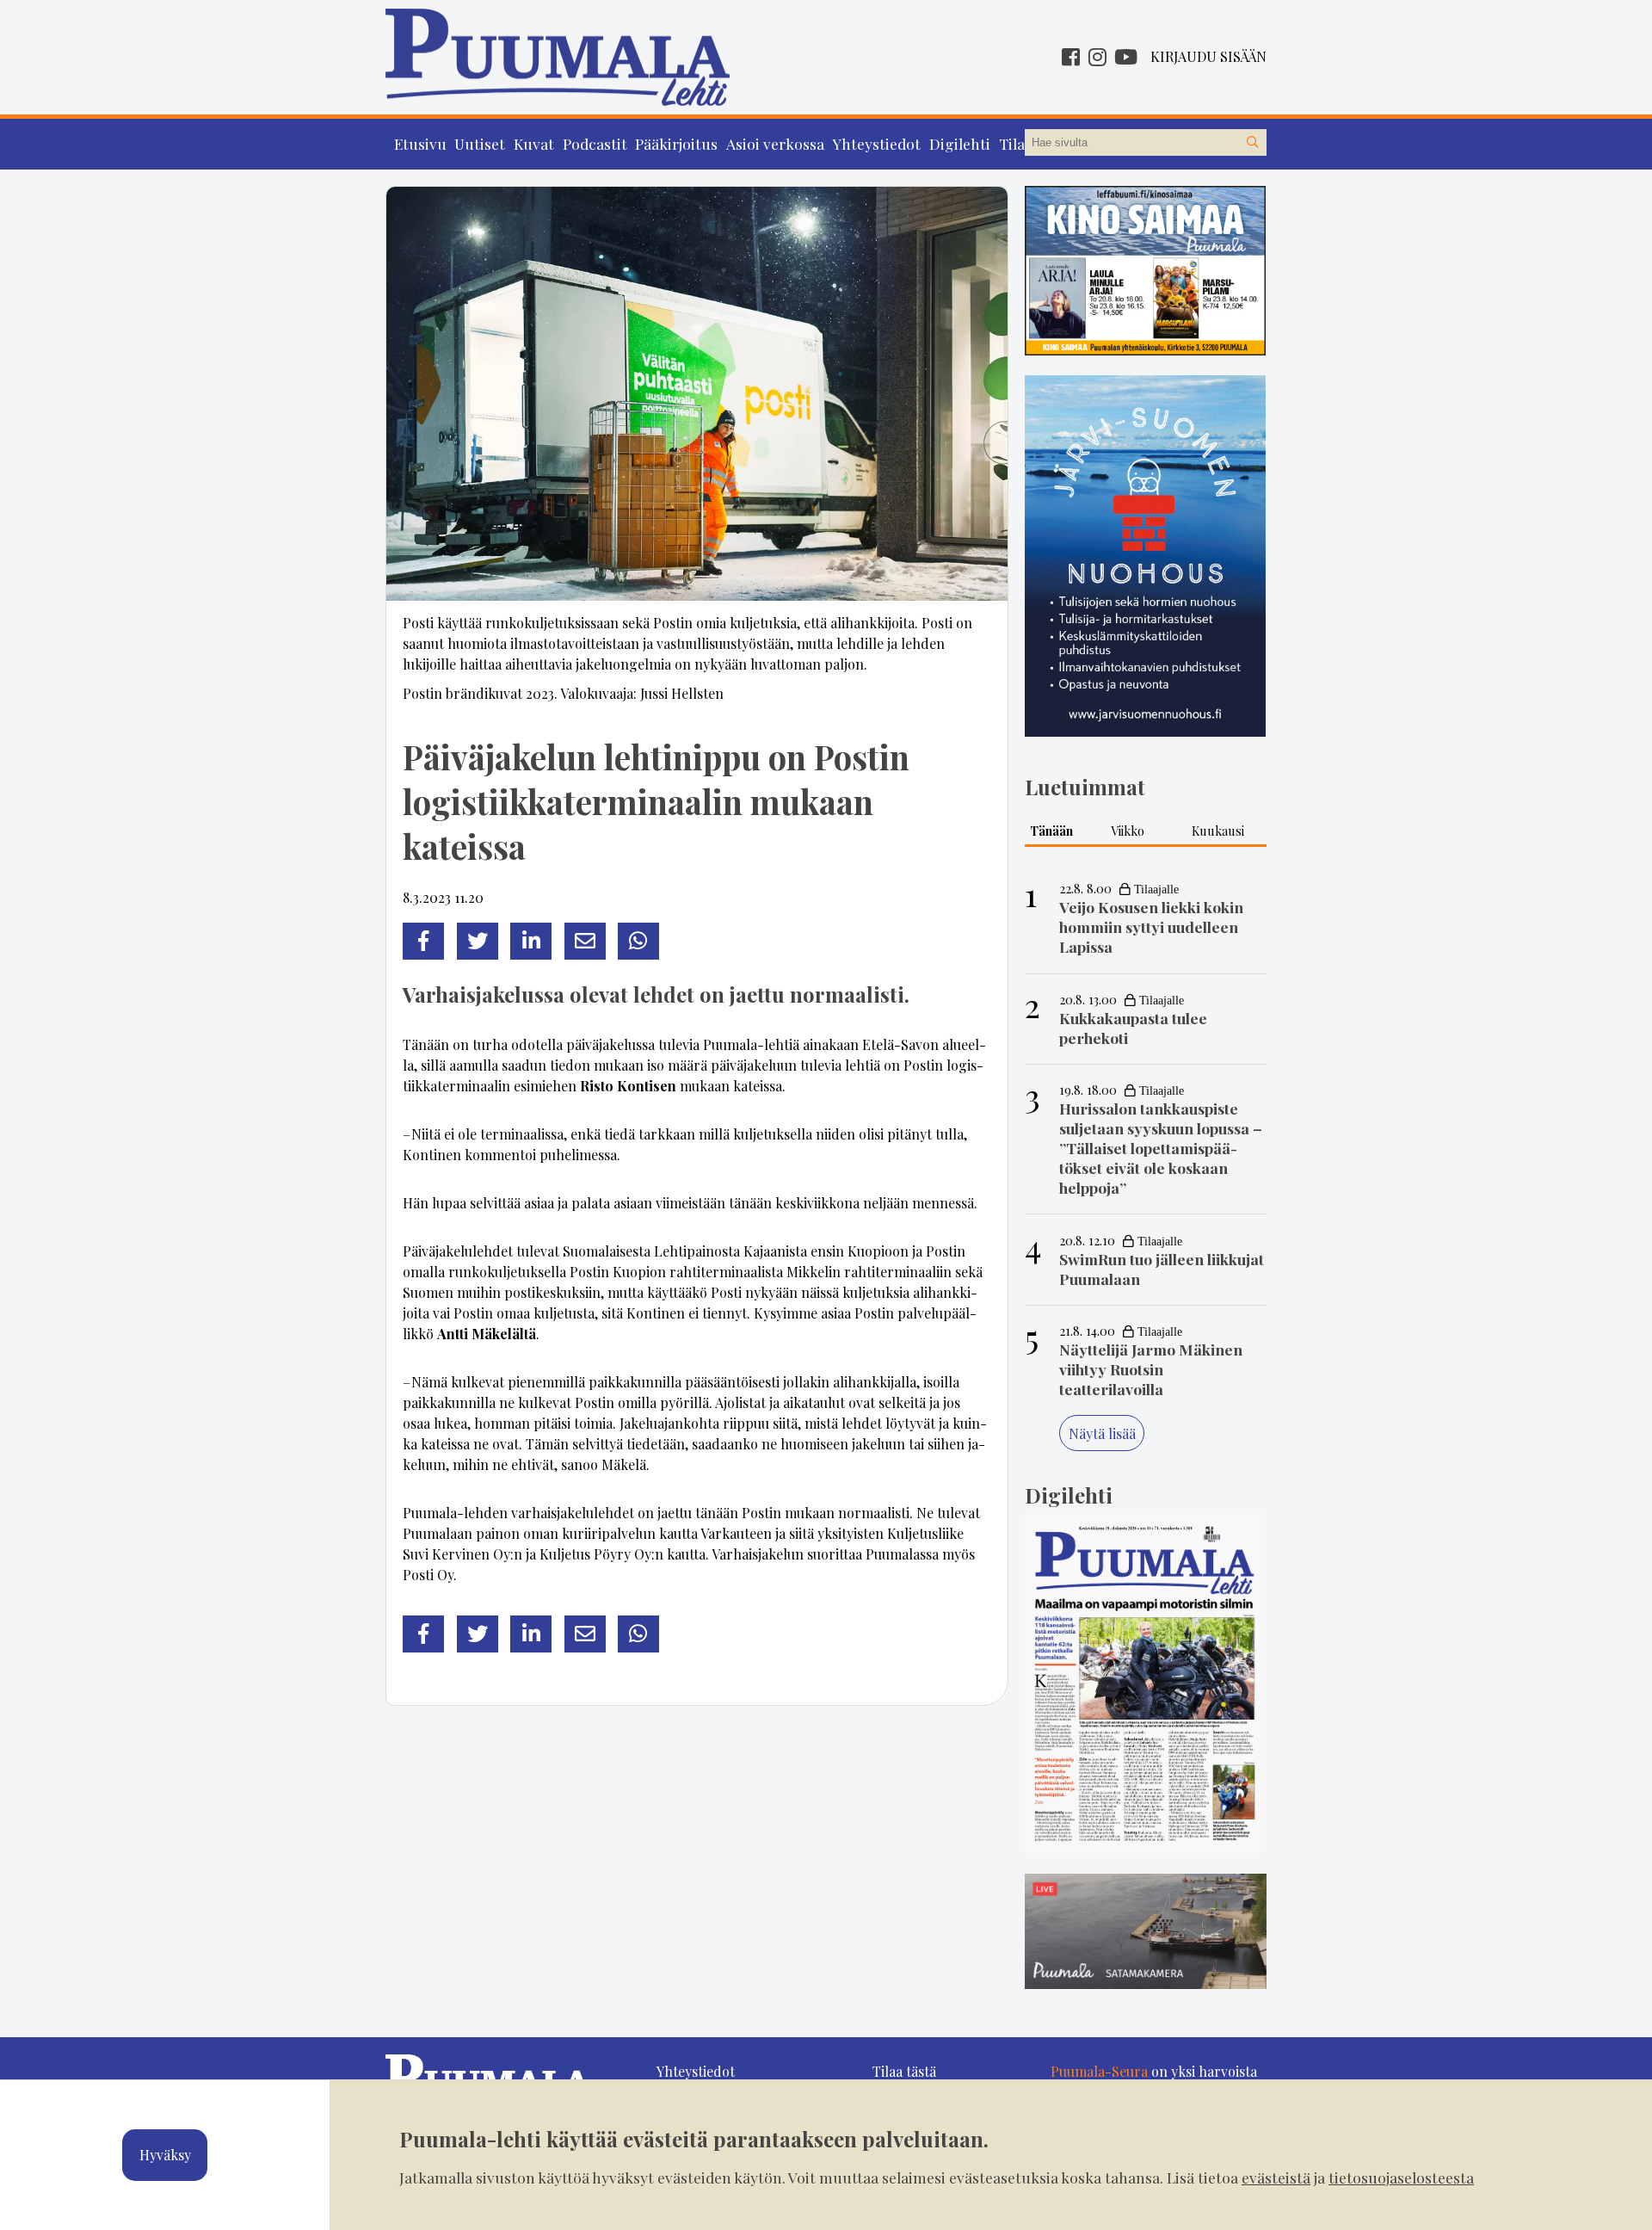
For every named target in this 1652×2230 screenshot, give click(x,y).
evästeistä (1276, 2177)
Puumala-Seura (1099, 2071)
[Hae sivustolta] (1253, 143)
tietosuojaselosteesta (1401, 2177)
